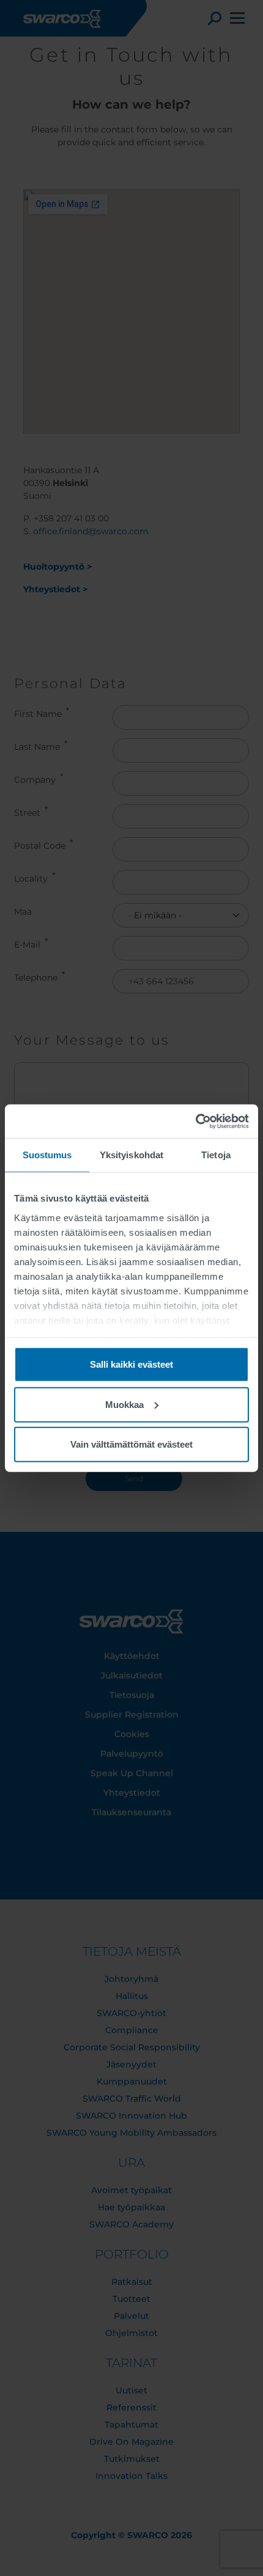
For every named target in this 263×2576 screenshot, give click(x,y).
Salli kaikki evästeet (131, 1364)
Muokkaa (124, 1404)
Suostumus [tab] (47, 1155)
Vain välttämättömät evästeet (131, 1444)
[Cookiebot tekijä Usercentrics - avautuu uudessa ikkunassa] (195, 1121)
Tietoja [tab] (216, 1155)
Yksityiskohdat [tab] (131, 1155)
